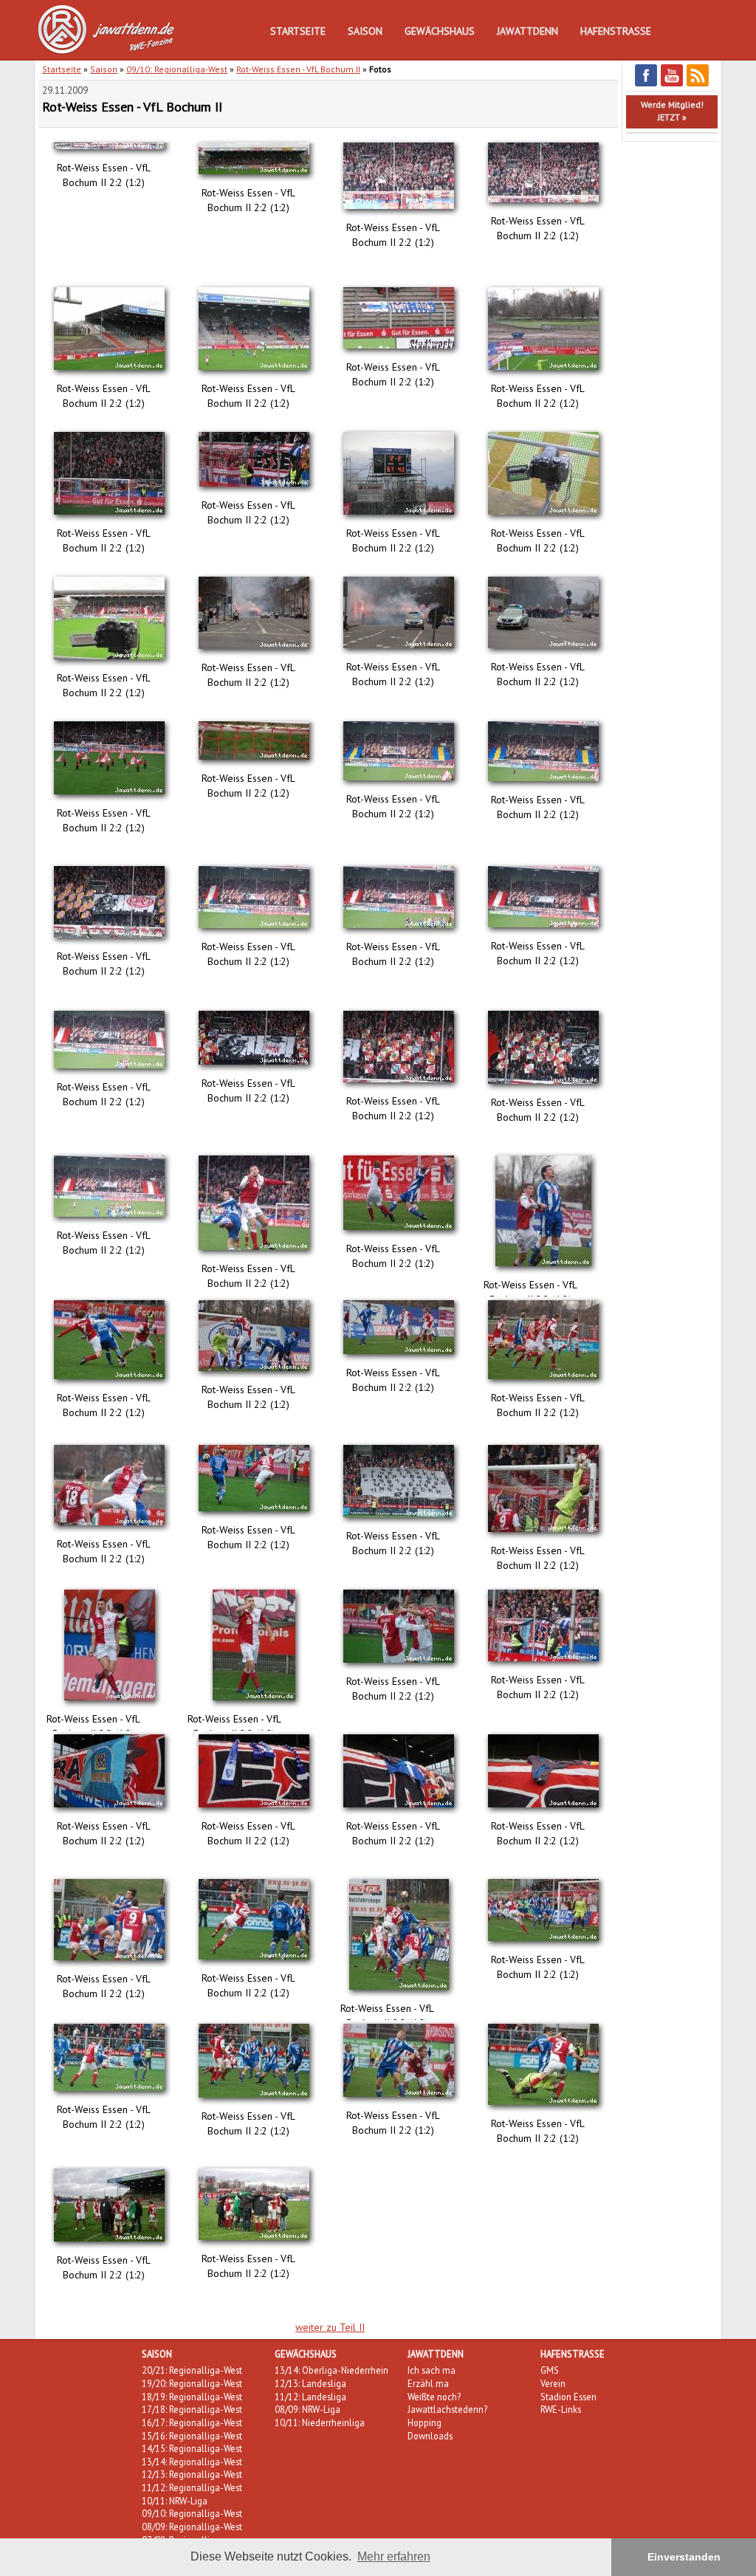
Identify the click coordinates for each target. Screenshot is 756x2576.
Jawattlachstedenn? (447, 2409)
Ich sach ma (432, 2370)
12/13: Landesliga (310, 2383)
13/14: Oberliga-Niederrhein (331, 2370)
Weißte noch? (434, 2397)
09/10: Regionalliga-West (177, 69)
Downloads (430, 2436)
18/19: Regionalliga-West (192, 2397)
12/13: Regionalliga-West (192, 2474)
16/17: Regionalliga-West (192, 2422)
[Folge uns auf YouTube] (672, 84)
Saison (365, 31)
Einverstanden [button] (684, 2557)
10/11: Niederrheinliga (320, 2422)
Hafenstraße (616, 31)
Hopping (425, 2422)
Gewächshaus (440, 31)
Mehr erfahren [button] (394, 2556)
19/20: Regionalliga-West (192, 2383)
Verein (553, 2383)
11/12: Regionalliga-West (192, 2487)
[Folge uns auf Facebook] (646, 84)
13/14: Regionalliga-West (192, 2462)
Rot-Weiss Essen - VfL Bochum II (298, 69)
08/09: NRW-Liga (307, 2409)
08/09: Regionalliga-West (192, 2527)
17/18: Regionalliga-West (192, 2409)
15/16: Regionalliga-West (192, 2436)
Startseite (298, 31)
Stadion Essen (568, 2397)
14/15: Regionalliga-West (192, 2448)
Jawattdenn (528, 31)
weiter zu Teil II (330, 2327)
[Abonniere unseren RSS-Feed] (698, 84)
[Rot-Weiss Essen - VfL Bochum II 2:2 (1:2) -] (111, 154)
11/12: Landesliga (310, 2397)
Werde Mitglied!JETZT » (672, 111)
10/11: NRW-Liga (175, 2501)
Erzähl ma (428, 2383)
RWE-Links (561, 2409)
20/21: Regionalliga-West (192, 2370)
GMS (550, 2370)
